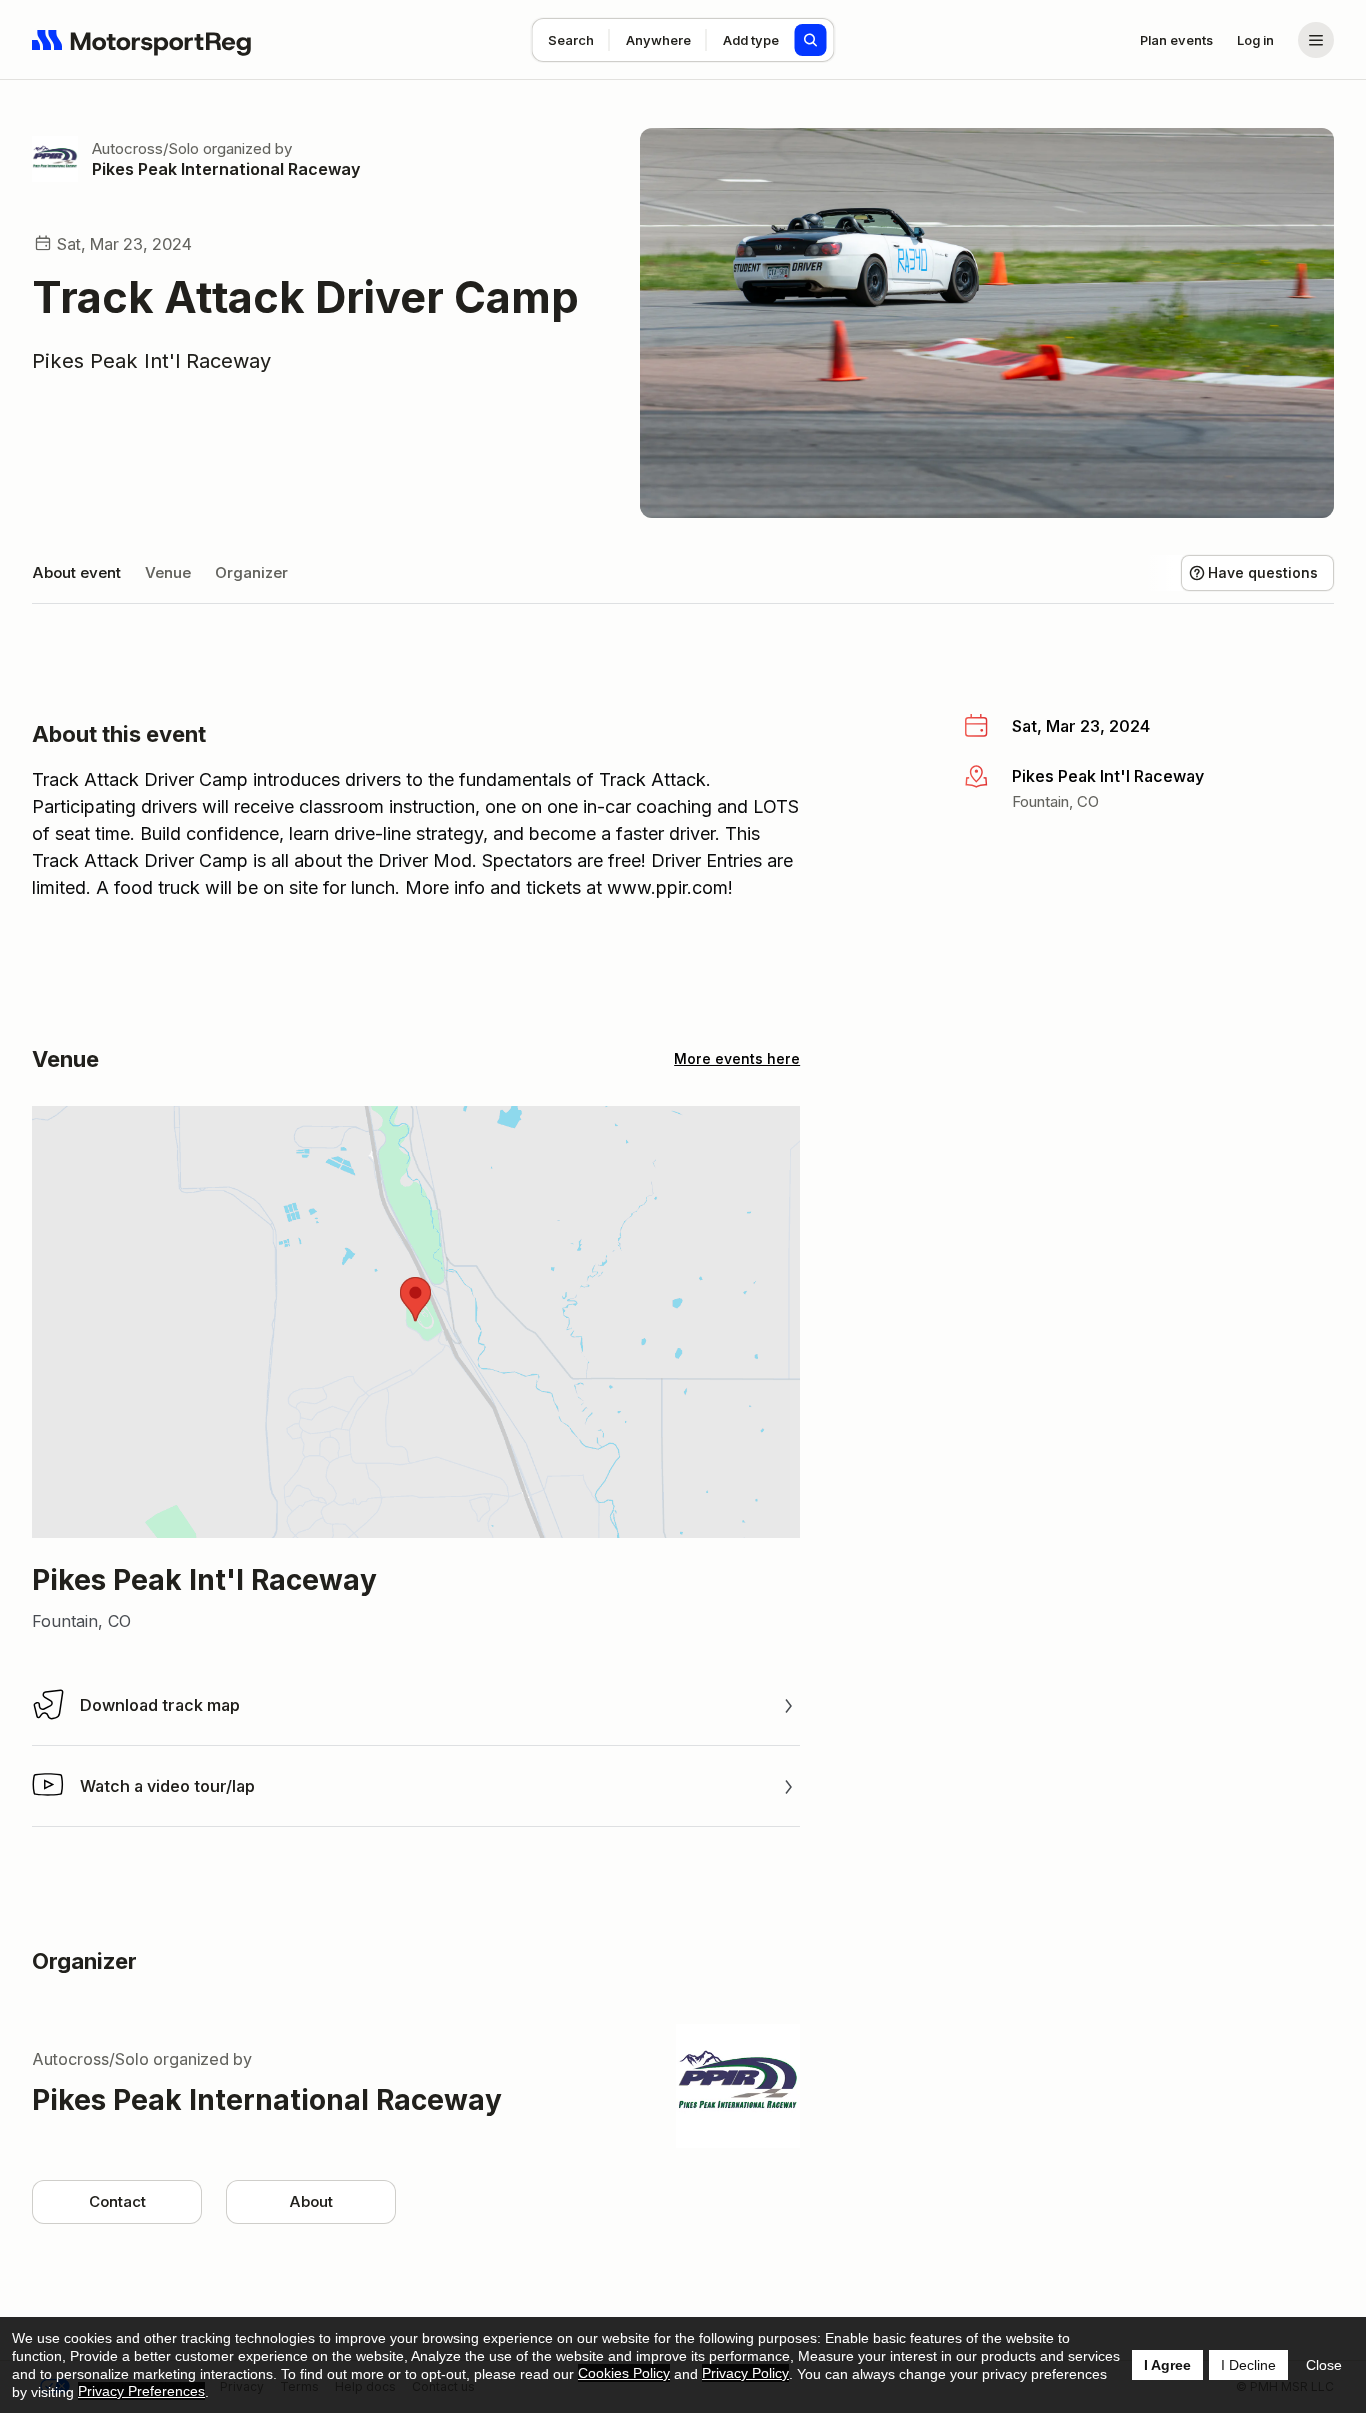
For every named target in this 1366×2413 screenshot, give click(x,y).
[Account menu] (1316, 40)
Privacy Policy (745, 2373)
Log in (1255, 40)
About (311, 2201)
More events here (737, 1058)
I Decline (1248, 2365)
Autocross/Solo (145, 148)
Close (1324, 2365)
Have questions (1263, 572)
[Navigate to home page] (142, 40)
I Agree (1167, 2365)
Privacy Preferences (141, 2391)
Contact (117, 2201)
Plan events (1176, 40)
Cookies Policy (624, 2373)
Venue (168, 572)
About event (76, 572)
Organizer (251, 572)
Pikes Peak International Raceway (226, 169)
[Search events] (811, 40)
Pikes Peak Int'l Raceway (151, 361)
